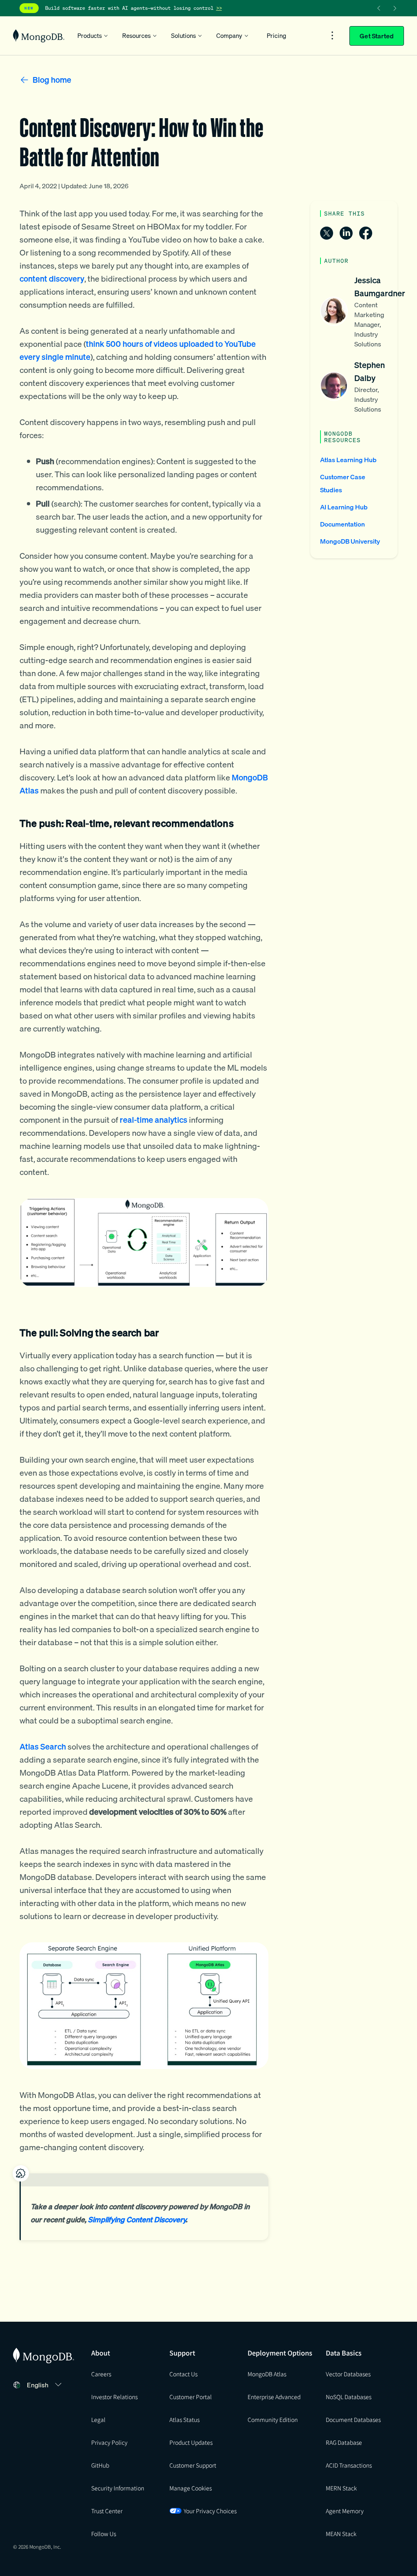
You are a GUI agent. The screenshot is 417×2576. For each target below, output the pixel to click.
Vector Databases (348, 2374)
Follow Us (104, 2534)
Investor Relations (114, 2397)
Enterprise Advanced (274, 2397)
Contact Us (183, 2374)
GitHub (100, 2465)
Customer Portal (191, 2397)
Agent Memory (345, 2511)
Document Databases (353, 2420)
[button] (45, 2385)
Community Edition (273, 2420)
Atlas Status (184, 2420)
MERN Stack (341, 2488)
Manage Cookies (191, 2488)
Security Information (118, 2488)
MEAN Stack (341, 2534)
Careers (101, 2374)
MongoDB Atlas (267, 2374)
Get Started (377, 36)
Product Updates (191, 2442)
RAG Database (344, 2442)
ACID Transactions (349, 2465)
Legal (98, 2420)
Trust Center (107, 2511)
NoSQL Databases (349, 2397)
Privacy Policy (109, 2442)
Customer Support (193, 2465)
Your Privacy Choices (210, 2511)
